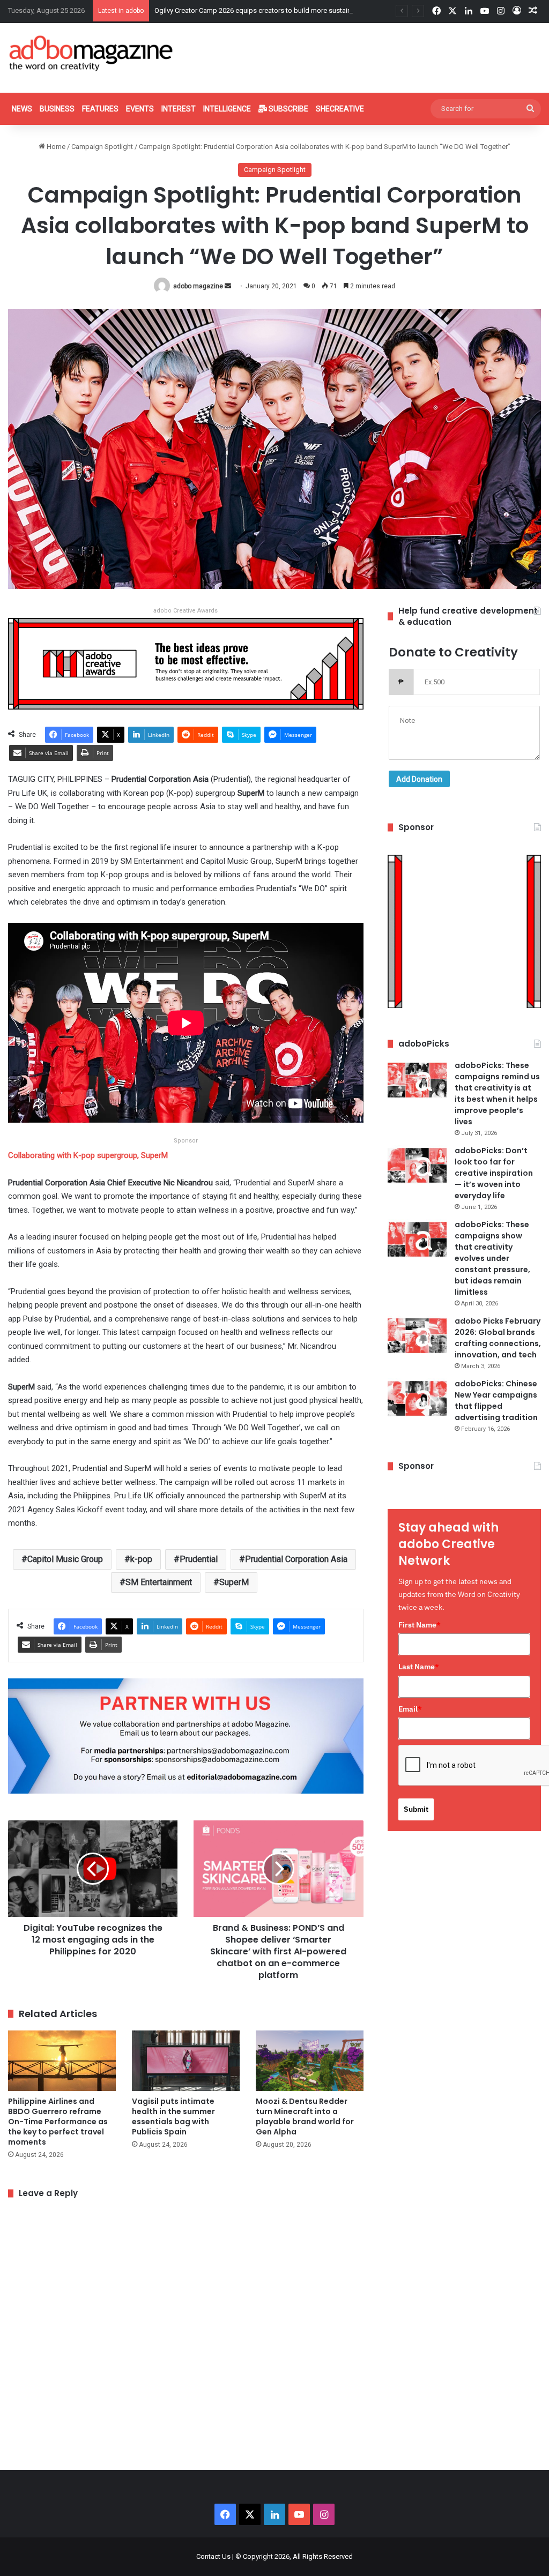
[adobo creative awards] (186, 663)
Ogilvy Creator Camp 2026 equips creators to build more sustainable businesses (278, 10)
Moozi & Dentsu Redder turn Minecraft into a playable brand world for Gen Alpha (305, 2116)
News (22, 109)
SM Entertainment (159, 1582)
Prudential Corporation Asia (296, 1559)
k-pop (141, 1559)
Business (57, 109)
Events (140, 109)
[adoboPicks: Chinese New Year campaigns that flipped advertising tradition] (417, 1398)
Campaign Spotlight (102, 147)
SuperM (234, 1582)
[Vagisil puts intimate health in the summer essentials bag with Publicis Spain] (186, 2061)
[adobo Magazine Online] (91, 53)
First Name (420, 1625)
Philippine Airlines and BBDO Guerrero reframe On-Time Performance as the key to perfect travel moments (58, 2122)
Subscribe (288, 109)
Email (410, 1709)
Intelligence (227, 109)
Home (55, 147)
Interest (179, 109)
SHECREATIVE (340, 109)
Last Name (419, 1667)
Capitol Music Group (65, 1559)
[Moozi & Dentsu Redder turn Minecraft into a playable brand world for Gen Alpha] (310, 2061)
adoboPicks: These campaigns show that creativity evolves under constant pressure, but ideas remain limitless (492, 1258)
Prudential (199, 1559)
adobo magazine (198, 286)
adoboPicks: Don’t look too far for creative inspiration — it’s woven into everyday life (494, 1173)
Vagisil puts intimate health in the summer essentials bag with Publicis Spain (173, 2116)
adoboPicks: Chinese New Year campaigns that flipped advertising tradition (496, 1401)
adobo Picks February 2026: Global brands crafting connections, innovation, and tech (498, 1338)
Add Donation (419, 779)
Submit (416, 1809)
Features (100, 109)
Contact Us (213, 2556)
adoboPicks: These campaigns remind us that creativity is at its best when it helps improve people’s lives (497, 1093)
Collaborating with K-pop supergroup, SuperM (88, 1155)
